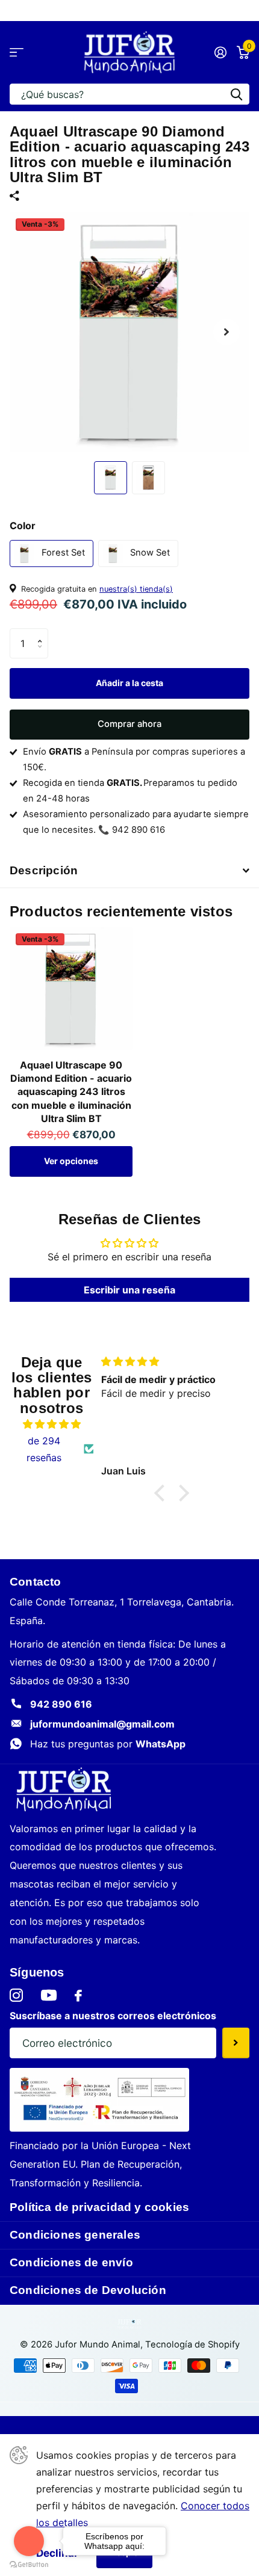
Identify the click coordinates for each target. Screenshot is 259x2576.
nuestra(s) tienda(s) (136, 589)
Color (23, 526)
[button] (43, 633)
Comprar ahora (129, 724)
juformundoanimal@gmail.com (102, 1724)
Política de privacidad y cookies (99, 2207)
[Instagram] (16, 1996)
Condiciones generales (75, 2235)
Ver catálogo (17, 53)
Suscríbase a (236, 2043)
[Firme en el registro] (220, 52)
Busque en (236, 94)
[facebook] (78, 1996)
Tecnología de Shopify (192, 2344)
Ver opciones (71, 1161)
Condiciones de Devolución (88, 2290)
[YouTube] (49, 1995)
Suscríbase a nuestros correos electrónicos (113, 2016)
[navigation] (111, 478)
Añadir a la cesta (129, 683)
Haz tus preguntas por (108, 1744)
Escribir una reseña (129, 1290)
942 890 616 (61, 1704)
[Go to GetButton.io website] (29, 2564)
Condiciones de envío (71, 2262)
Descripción (44, 870)
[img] (51, 1424)
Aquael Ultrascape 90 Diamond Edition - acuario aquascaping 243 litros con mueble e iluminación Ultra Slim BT (71, 1092)
